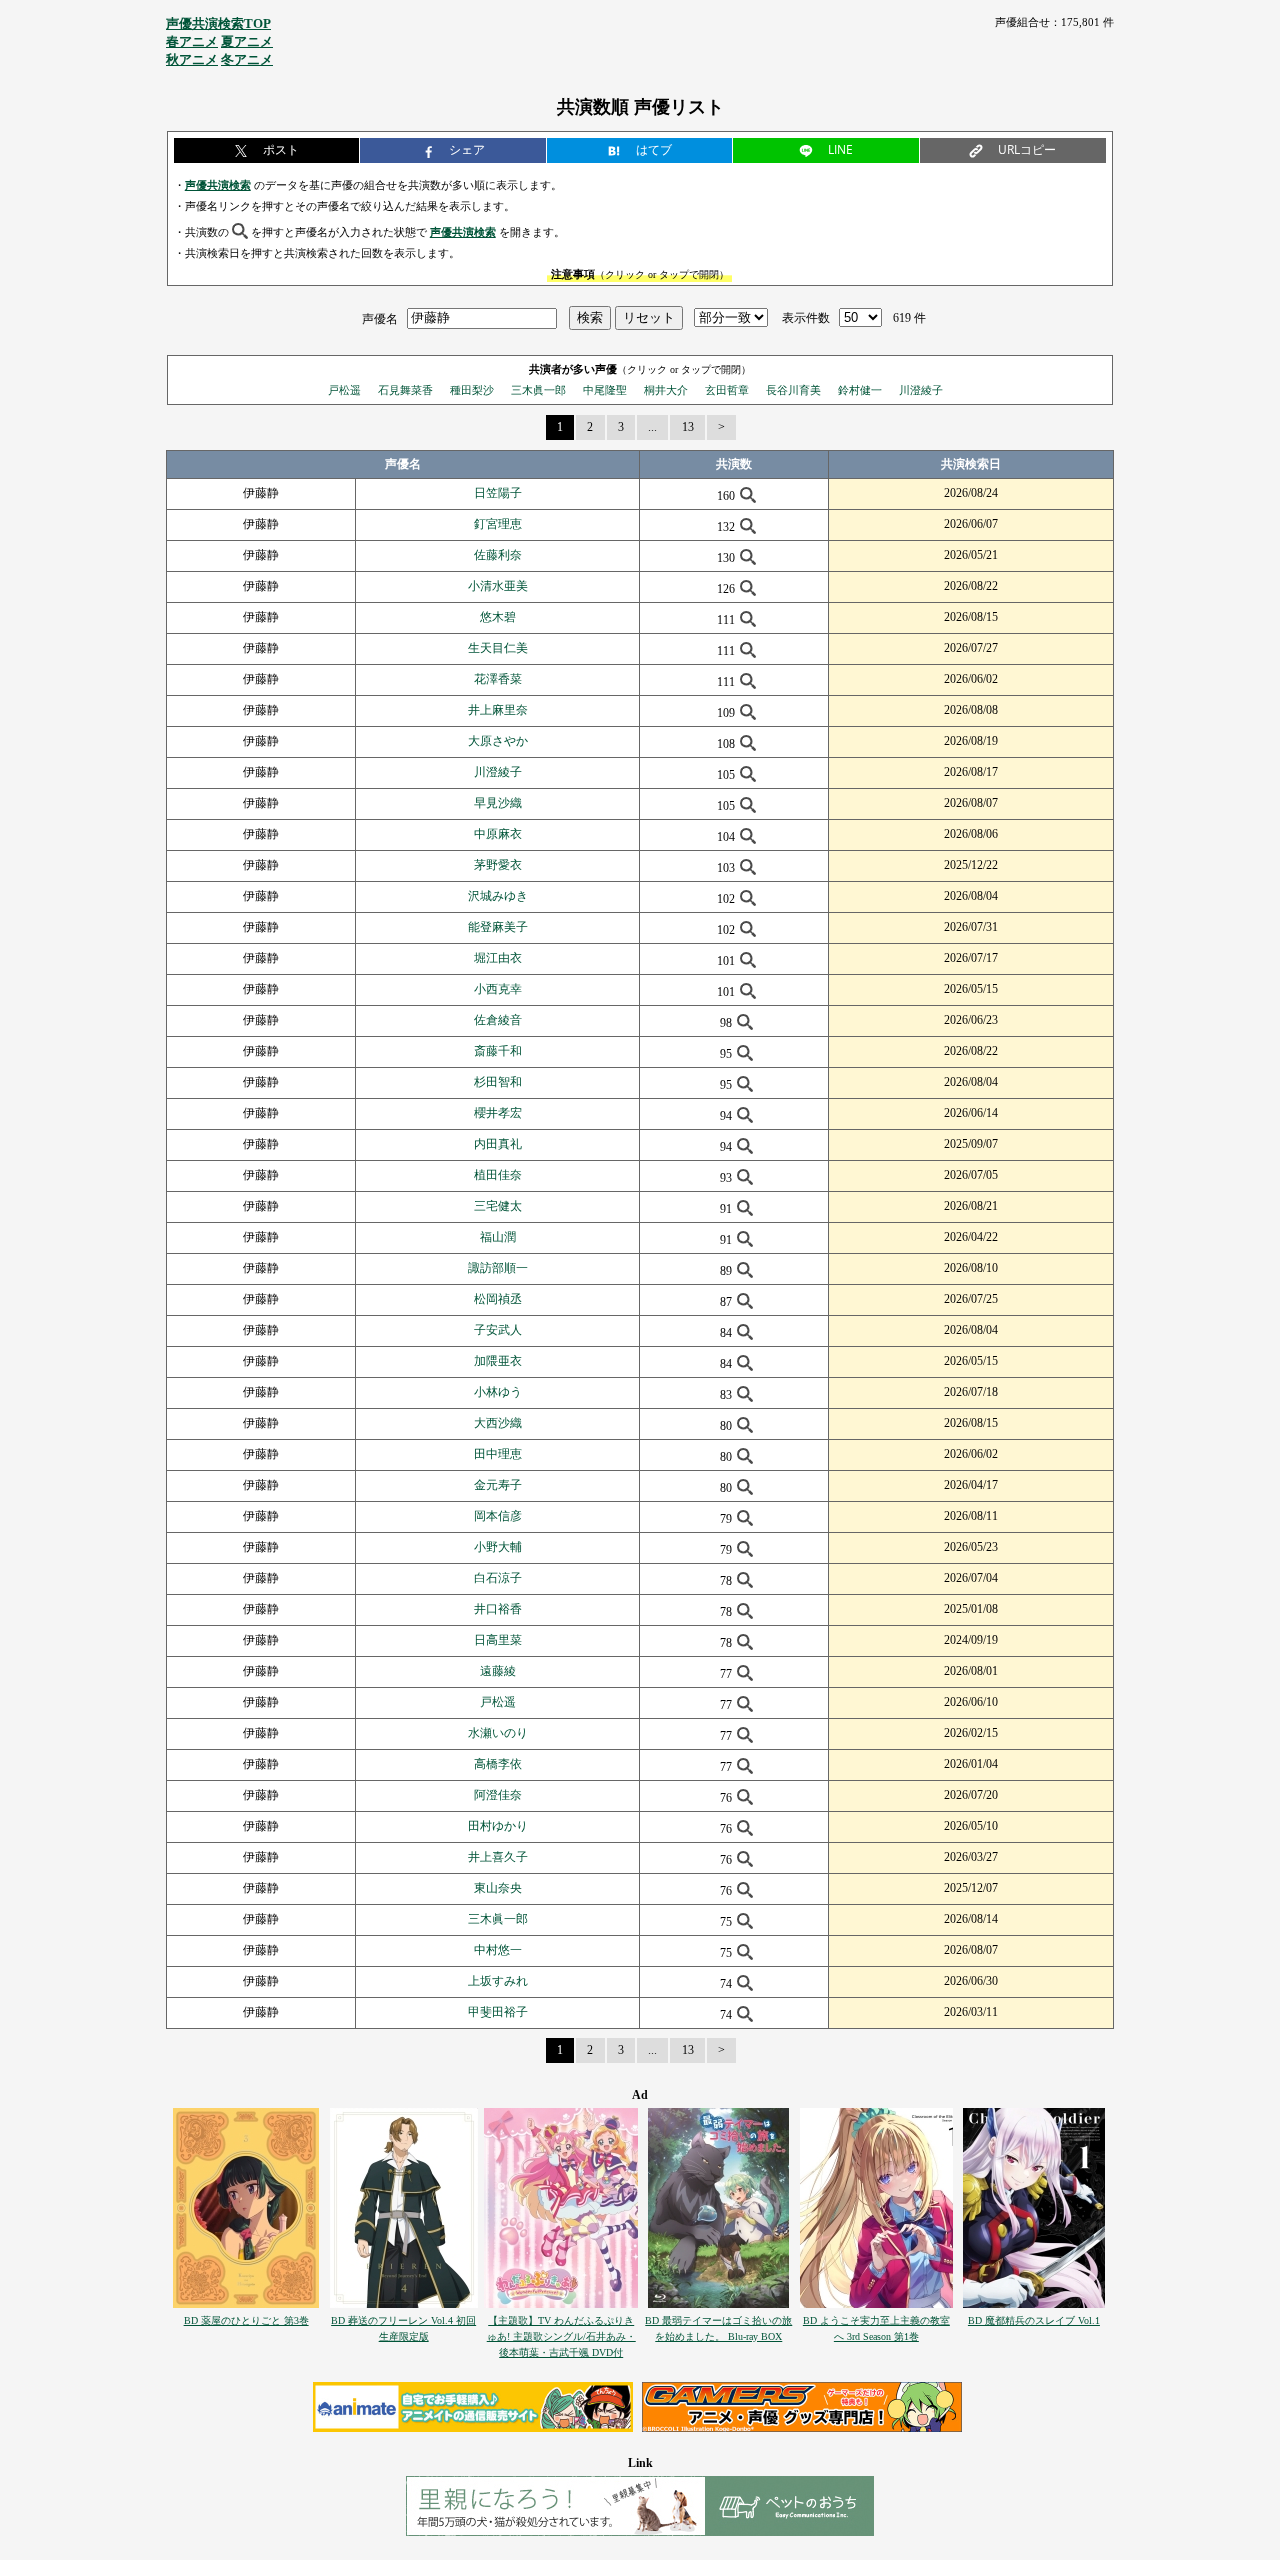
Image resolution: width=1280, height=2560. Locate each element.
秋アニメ (192, 59)
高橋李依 (498, 1764)
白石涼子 (498, 1578)
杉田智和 (498, 1082)
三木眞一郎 (538, 390)
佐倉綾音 (498, 1020)
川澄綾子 (921, 390)
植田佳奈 (498, 1175)
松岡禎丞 (498, 1299)
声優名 (380, 318)
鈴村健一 (860, 390)
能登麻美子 (498, 927)
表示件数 (806, 318)
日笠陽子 (498, 493)
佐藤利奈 (498, 555)
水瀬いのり (498, 1733)
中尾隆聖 (605, 390)
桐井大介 (666, 390)
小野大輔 (498, 1547)
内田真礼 (498, 1144)
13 (688, 427)
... (652, 427)
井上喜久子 (498, 1857)
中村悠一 (498, 1950)
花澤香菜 (498, 679)
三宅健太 (498, 1206)
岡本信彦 (498, 1516)
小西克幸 (498, 989)
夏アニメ (247, 41)
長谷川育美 (793, 390)
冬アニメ (247, 59)
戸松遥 (344, 390)
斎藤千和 (498, 1051)
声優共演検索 (218, 185)
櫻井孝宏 (498, 1113)
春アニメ (192, 41)
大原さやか (498, 741)
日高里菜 (498, 1640)
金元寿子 (498, 1485)
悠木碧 (498, 617)
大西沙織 (498, 1423)
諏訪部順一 (498, 1268)
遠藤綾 (498, 1671)
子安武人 (498, 1330)
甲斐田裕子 (498, 2012)
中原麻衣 (498, 834)
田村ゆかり (498, 1826)
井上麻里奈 (498, 710)
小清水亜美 (498, 586)
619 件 (909, 318)
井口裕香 (498, 1609)
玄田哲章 (727, 390)
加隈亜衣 (498, 1361)
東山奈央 (498, 1888)
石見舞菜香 (405, 390)
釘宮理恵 (498, 524)
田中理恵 (498, 1454)
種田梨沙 (472, 390)
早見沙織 (498, 803)
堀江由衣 (498, 958)
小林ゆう (498, 1392)
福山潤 (498, 1237)
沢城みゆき (498, 896)
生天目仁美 (498, 648)
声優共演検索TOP (218, 23)
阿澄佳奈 (498, 1795)
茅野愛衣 (498, 865)
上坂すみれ (498, 1981)
